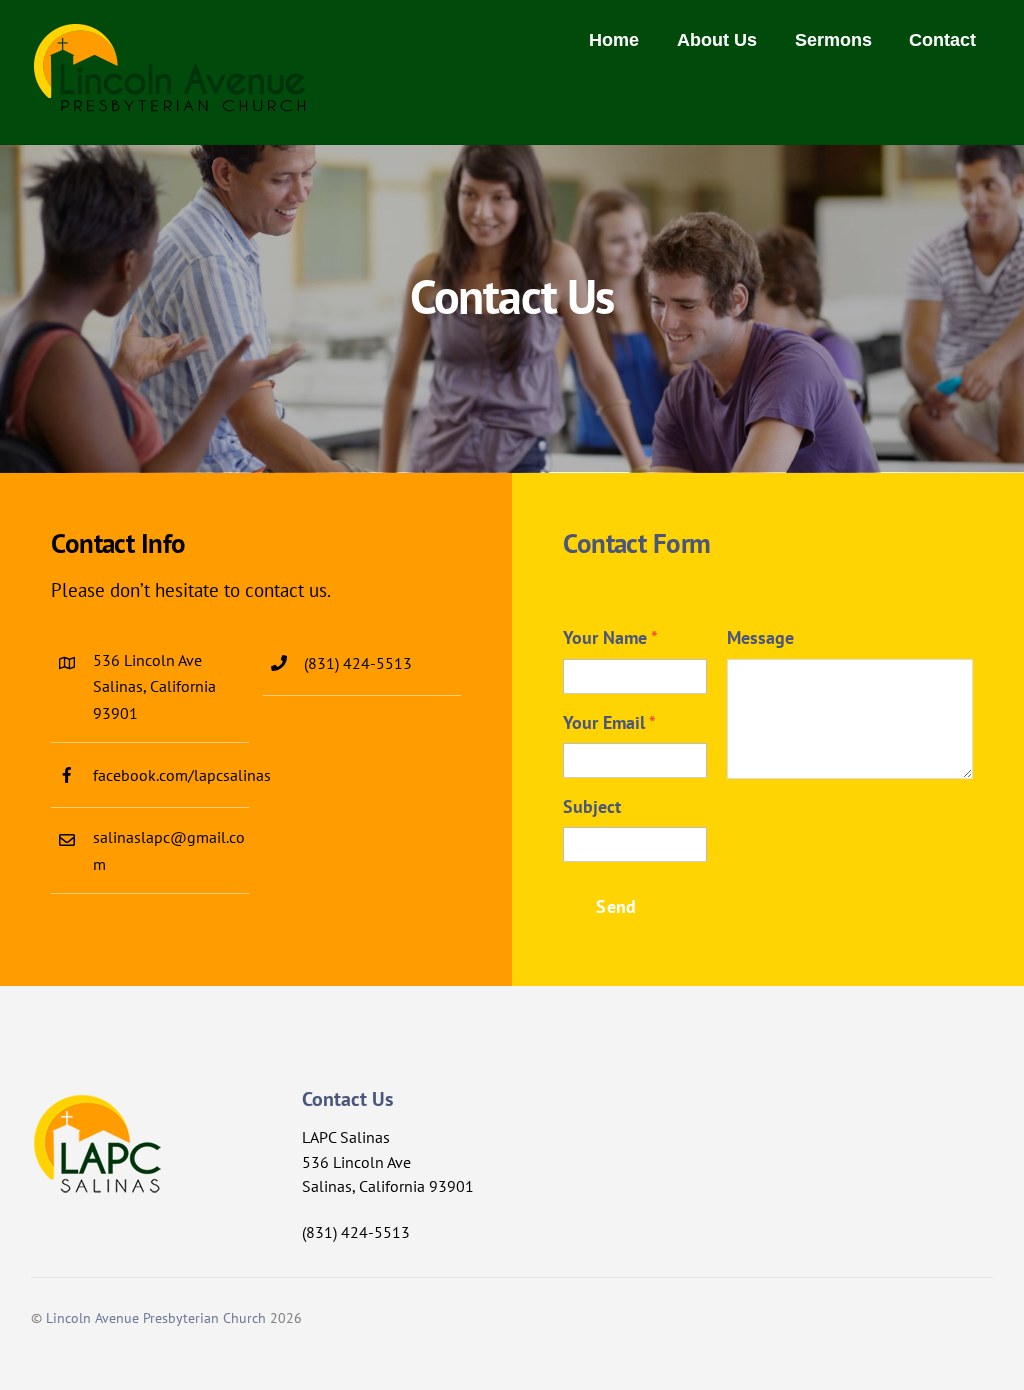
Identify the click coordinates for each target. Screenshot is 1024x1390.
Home (614, 40)
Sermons (833, 40)
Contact (942, 40)
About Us (717, 40)
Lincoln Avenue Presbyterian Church (156, 1317)
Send (616, 906)
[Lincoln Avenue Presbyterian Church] (170, 101)
